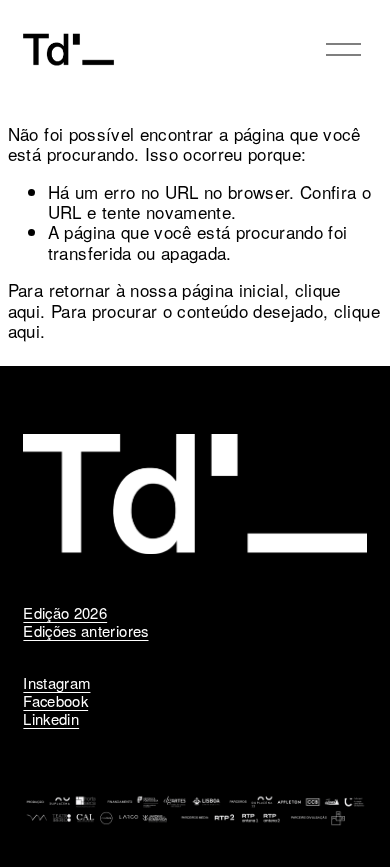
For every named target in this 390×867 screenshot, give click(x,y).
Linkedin (51, 719)
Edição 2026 (65, 613)
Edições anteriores (85, 631)
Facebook (55, 701)
